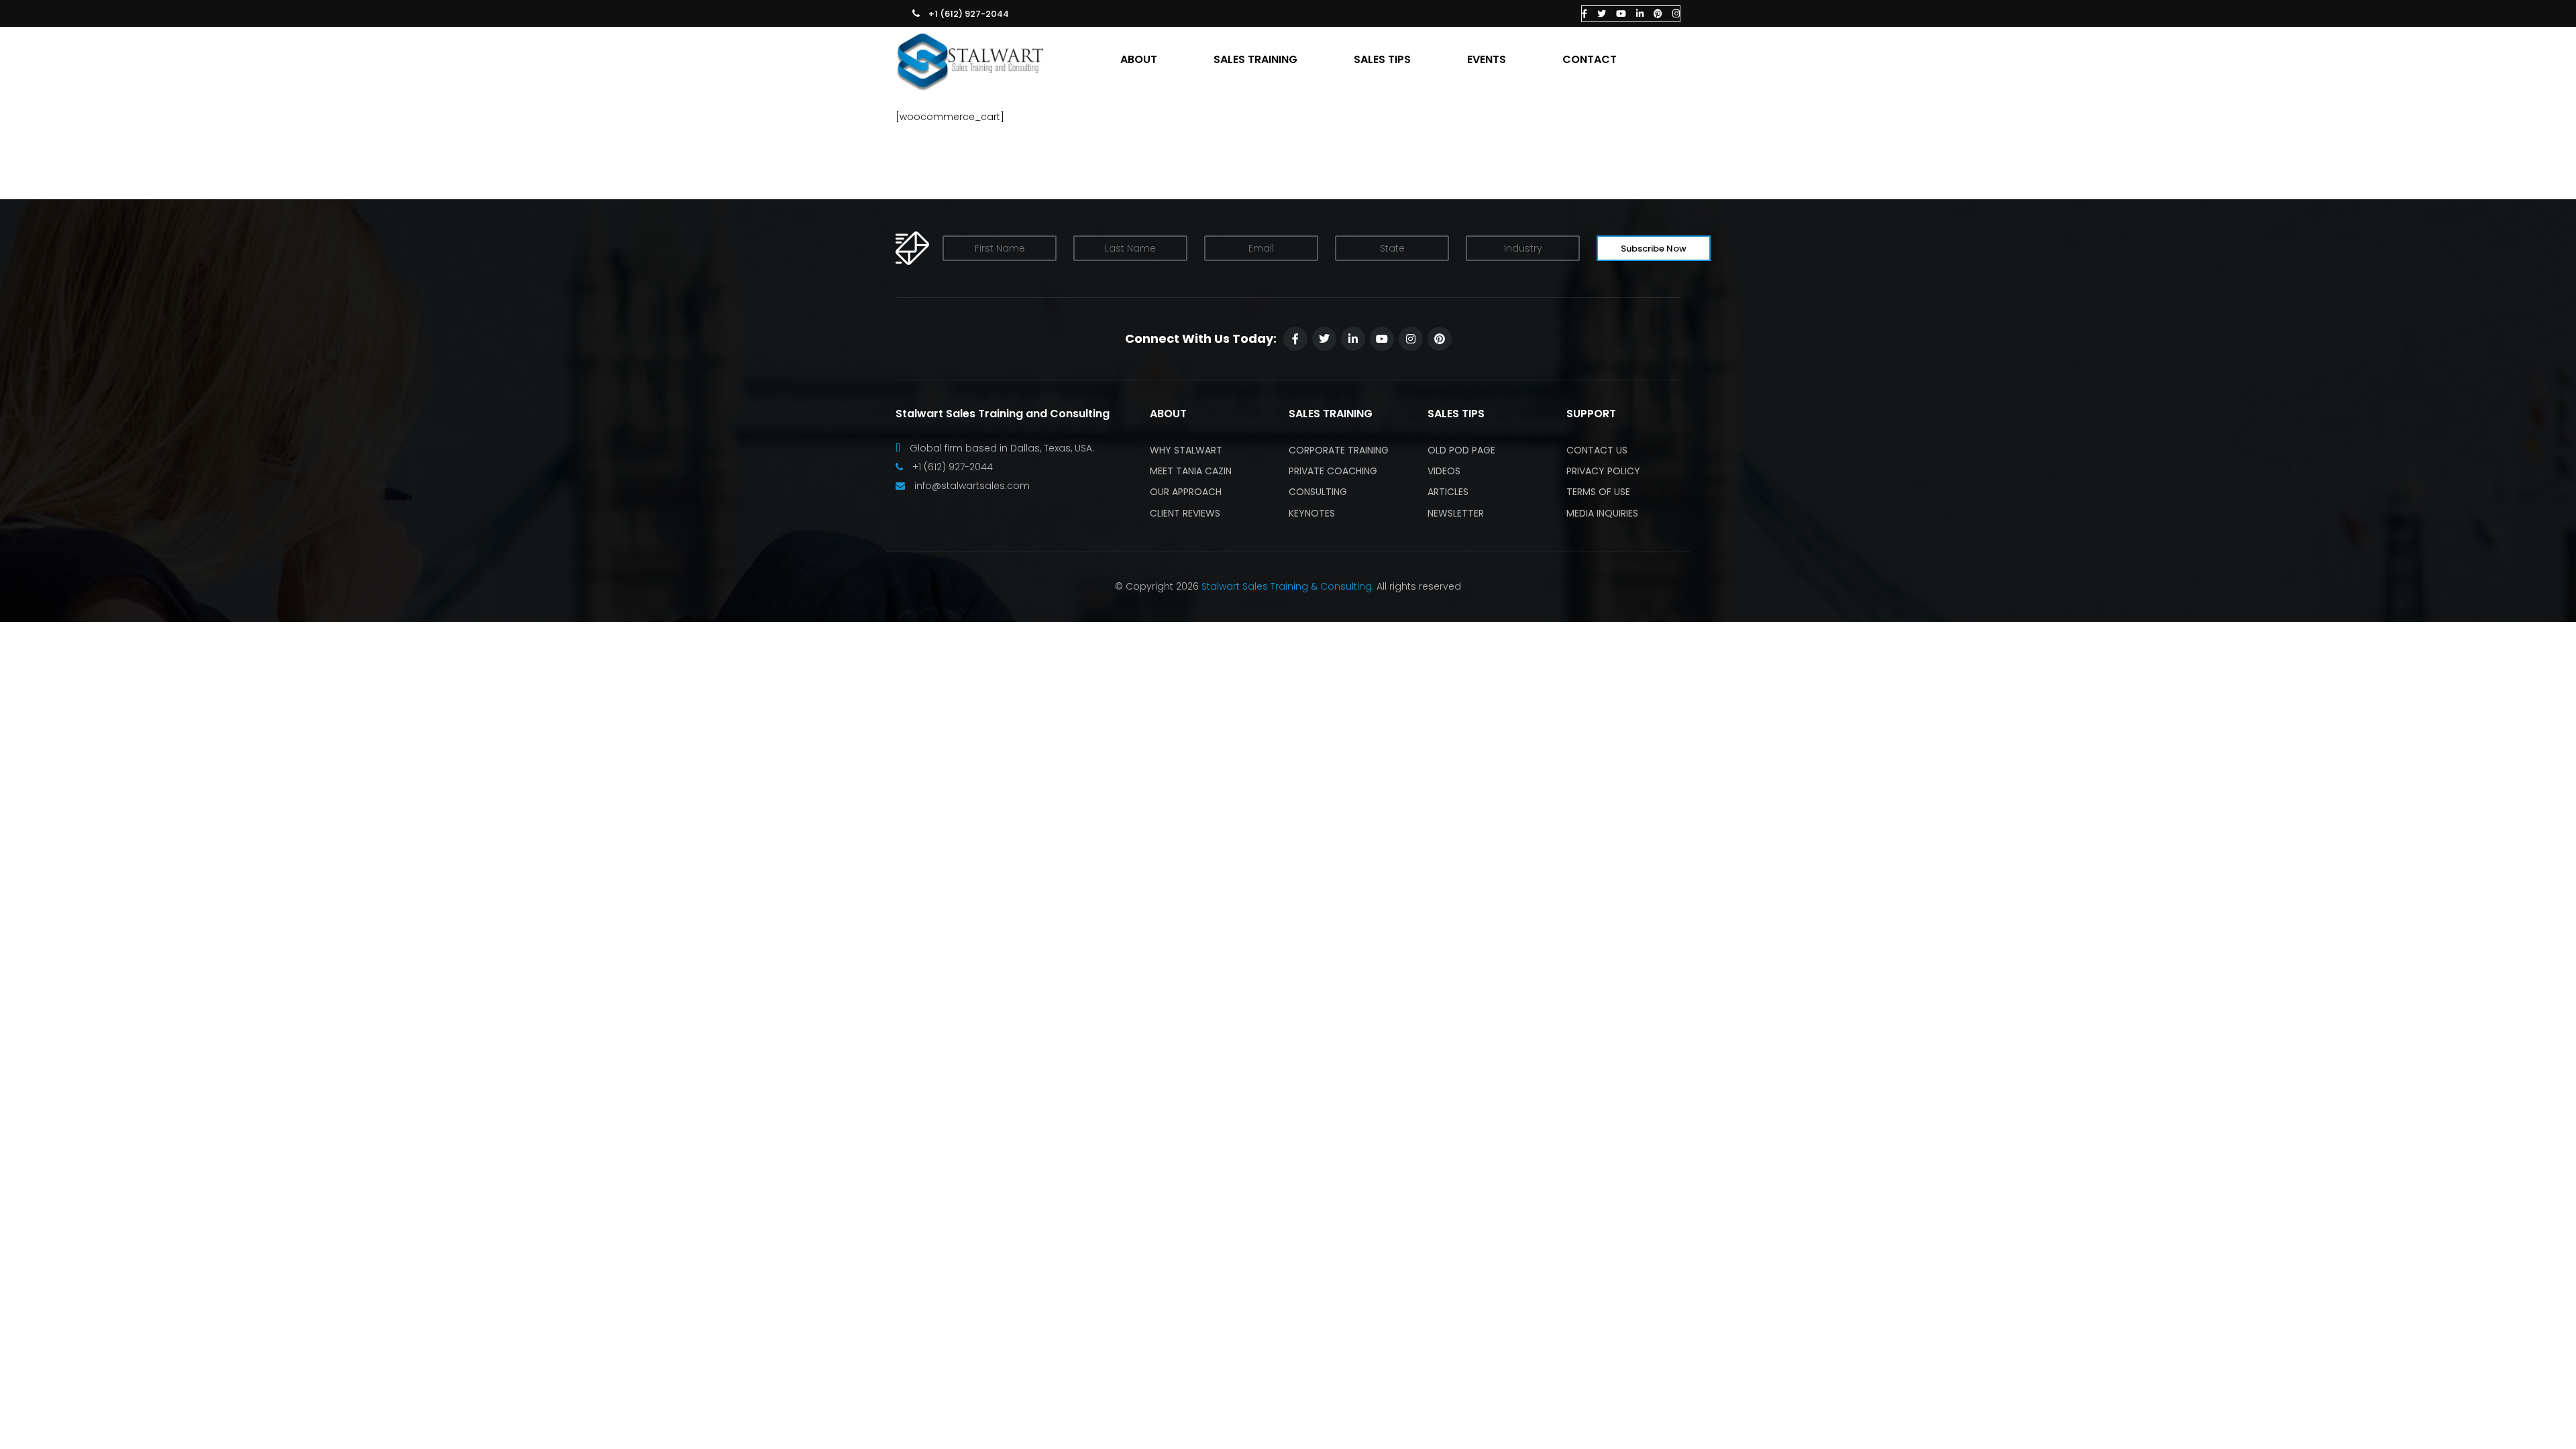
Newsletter (1456, 513)
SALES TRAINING (1255, 60)
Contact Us (1597, 450)
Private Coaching (1333, 471)
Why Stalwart (1186, 450)
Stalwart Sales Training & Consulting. (1288, 586)
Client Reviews (1185, 513)
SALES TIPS (1382, 60)
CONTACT (1590, 60)
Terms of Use (1598, 492)
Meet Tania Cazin (1191, 471)
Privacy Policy (1603, 471)
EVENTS (1487, 60)
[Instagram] (1676, 14)
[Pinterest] (1658, 14)
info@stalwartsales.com (972, 486)
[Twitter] (1602, 14)
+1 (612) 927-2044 (969, 14)
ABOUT (1139, 60)
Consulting (1318, 492)
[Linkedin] (1640, 14)
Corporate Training (1339, 450)
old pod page (1461, 450)
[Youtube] (1621, 14)
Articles (1448, 492)
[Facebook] (1585, 14)
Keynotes (1312, 513)
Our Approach (1186, 492)
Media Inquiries (1602, 513)
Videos (1444, 471)
